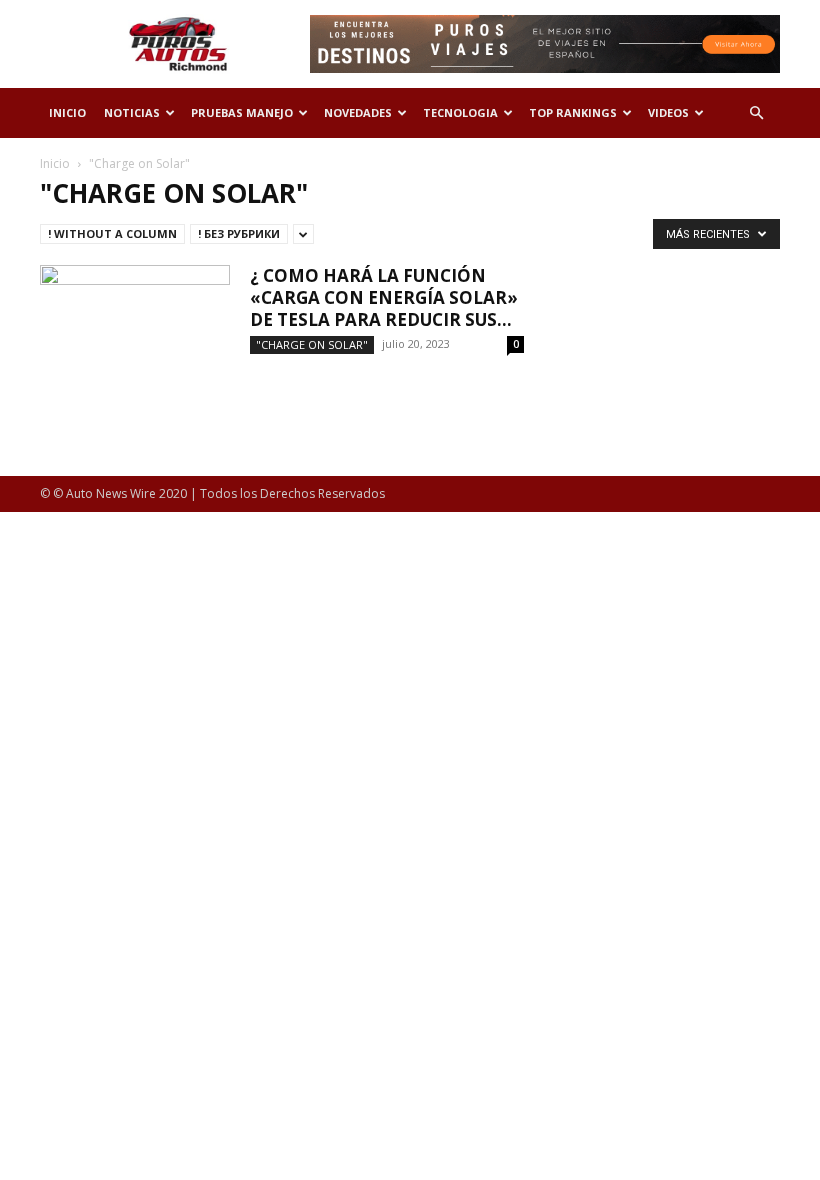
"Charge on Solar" (312, 344)
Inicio (55, 163)
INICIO (67, 112)
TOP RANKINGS (573, 112)
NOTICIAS (132, 112)
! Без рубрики (239, 233)
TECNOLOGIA (460, 112)
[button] (756, 113)
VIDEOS (668, 112)
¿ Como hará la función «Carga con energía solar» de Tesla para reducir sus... (384, 297)
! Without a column (112, 233)
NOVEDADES (358, 112)
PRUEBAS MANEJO (242, 112)
